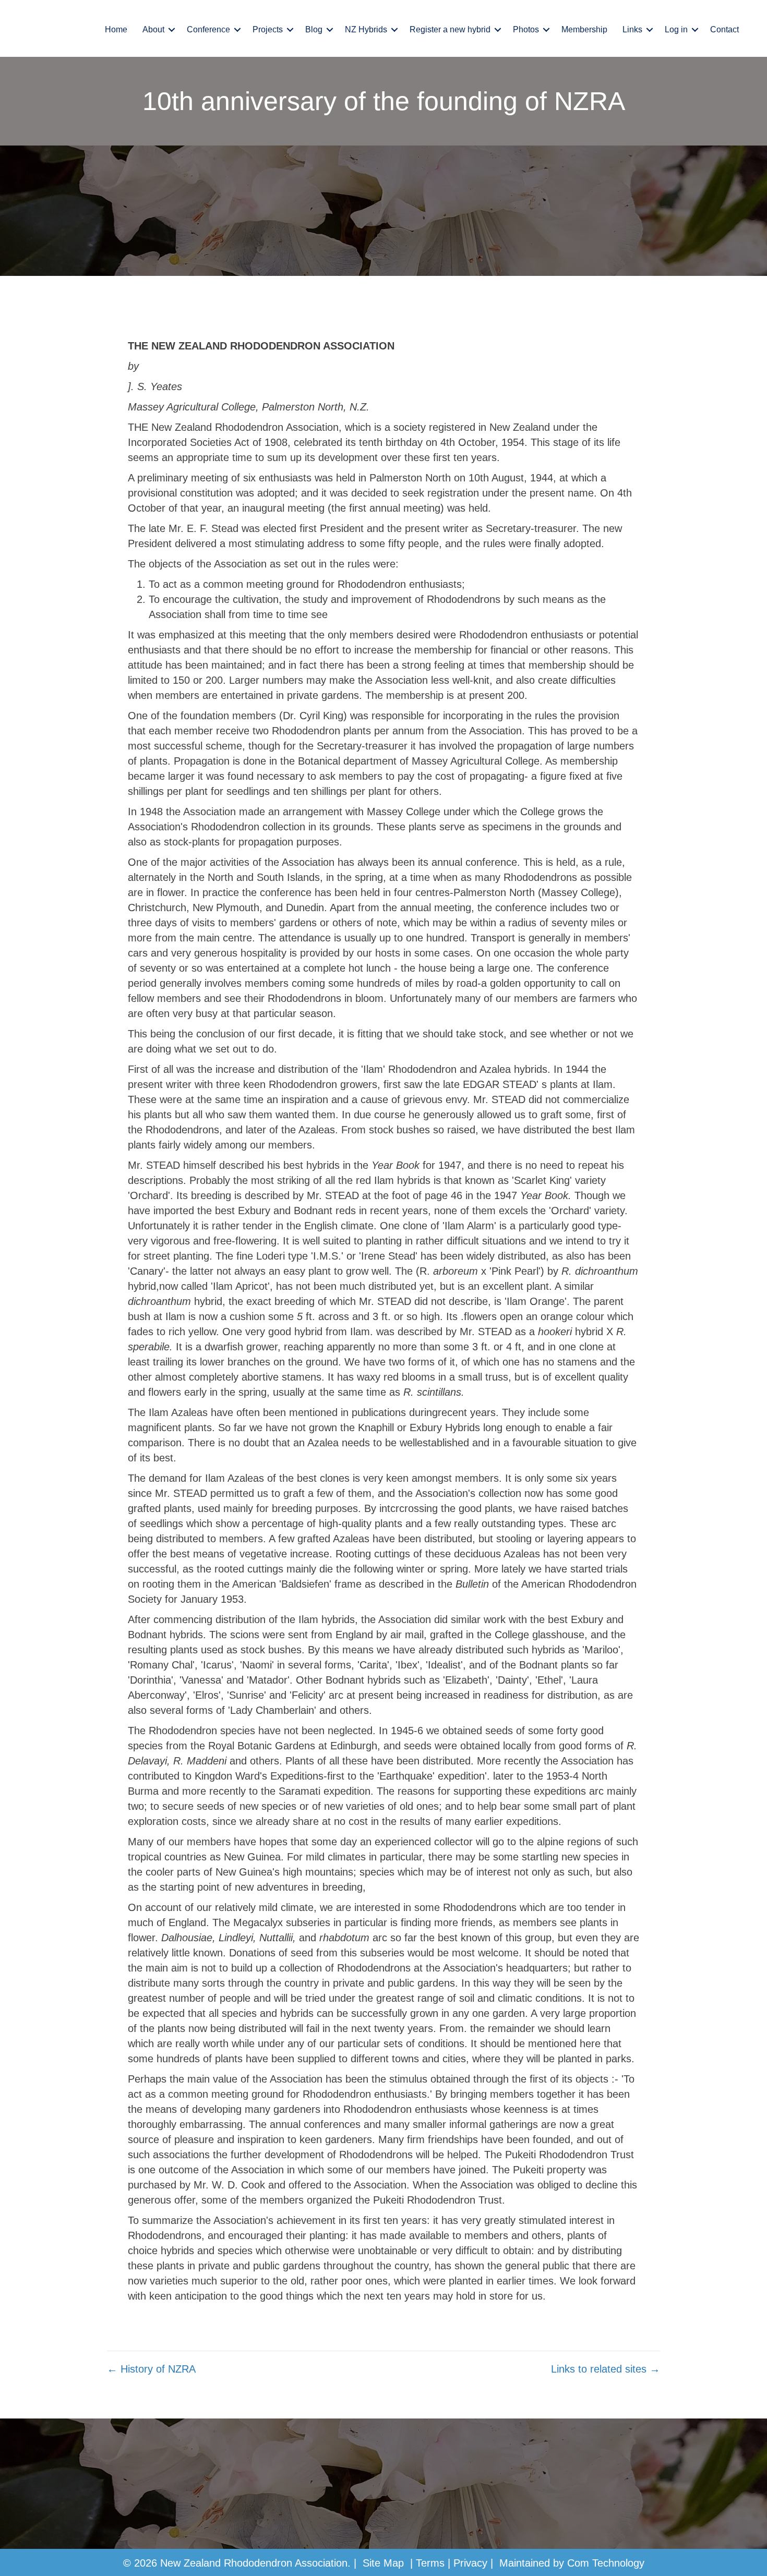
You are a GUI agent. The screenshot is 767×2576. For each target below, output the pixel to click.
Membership (584, 29)
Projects (268, 29)
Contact (724, 29)
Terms (430, 2563)
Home (116, 29)
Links (632, 29)
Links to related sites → (606, 2369)
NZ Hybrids (366, 29)
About (153, 29)
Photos (526, 29)
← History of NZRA (151, 2369)
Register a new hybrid (450, 29)
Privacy (470, 2563)
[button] (172, 30)
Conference (208, 29)
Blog (314, 29)
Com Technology (606, 2563)
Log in (676, 29)
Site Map (383, 2563)
